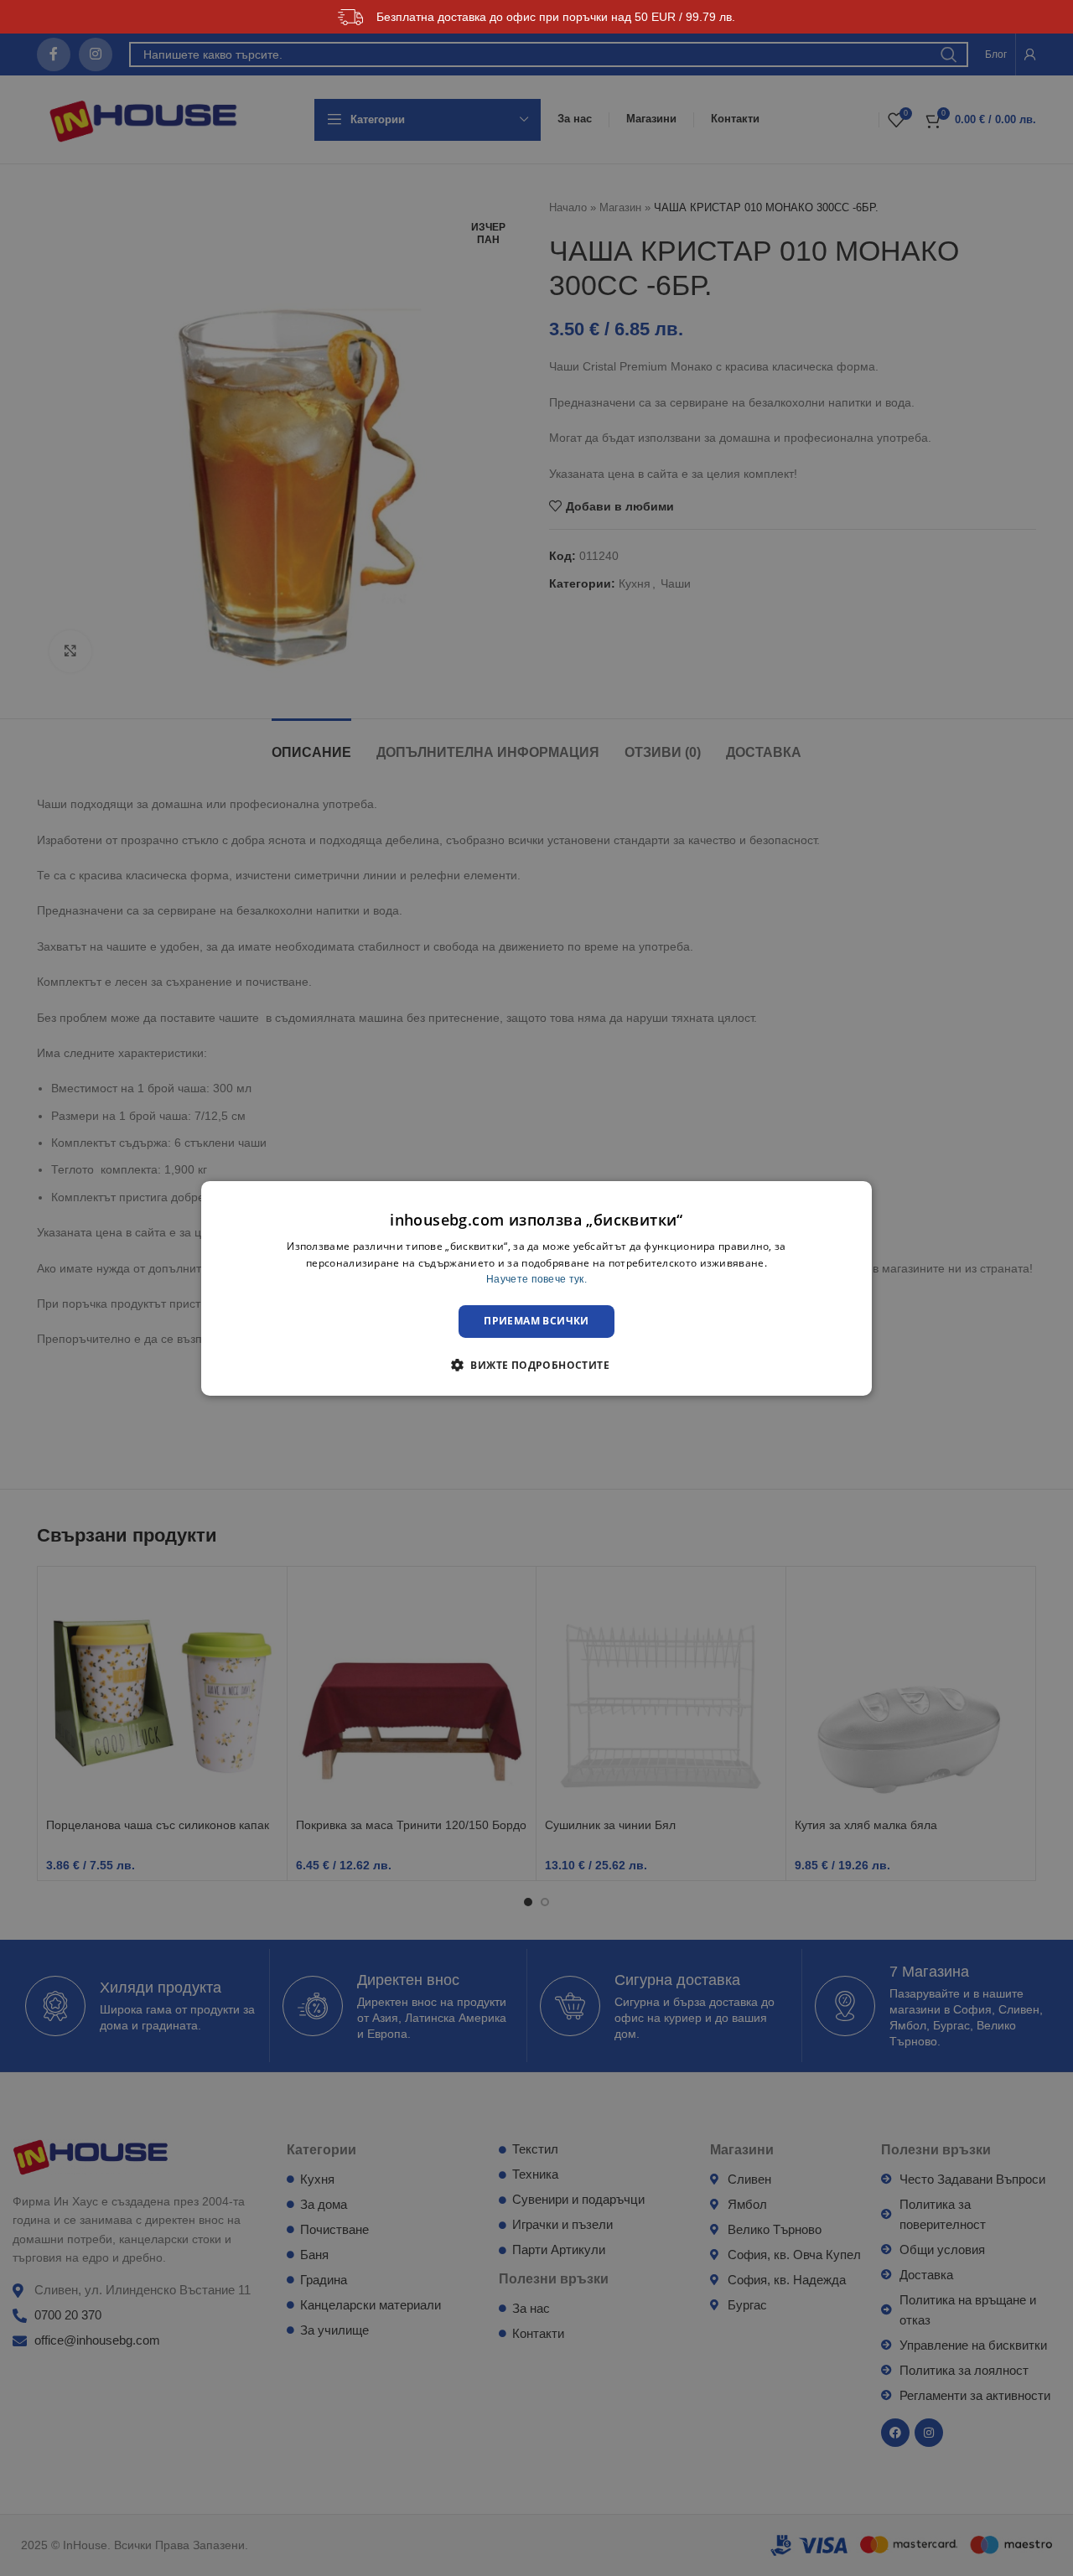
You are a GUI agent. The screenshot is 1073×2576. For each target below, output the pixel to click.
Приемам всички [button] (536, 1321)
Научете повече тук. (536, 1279)
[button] (536, 1365)
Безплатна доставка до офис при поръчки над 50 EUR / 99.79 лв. (556, 17)
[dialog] (536, 1288)
